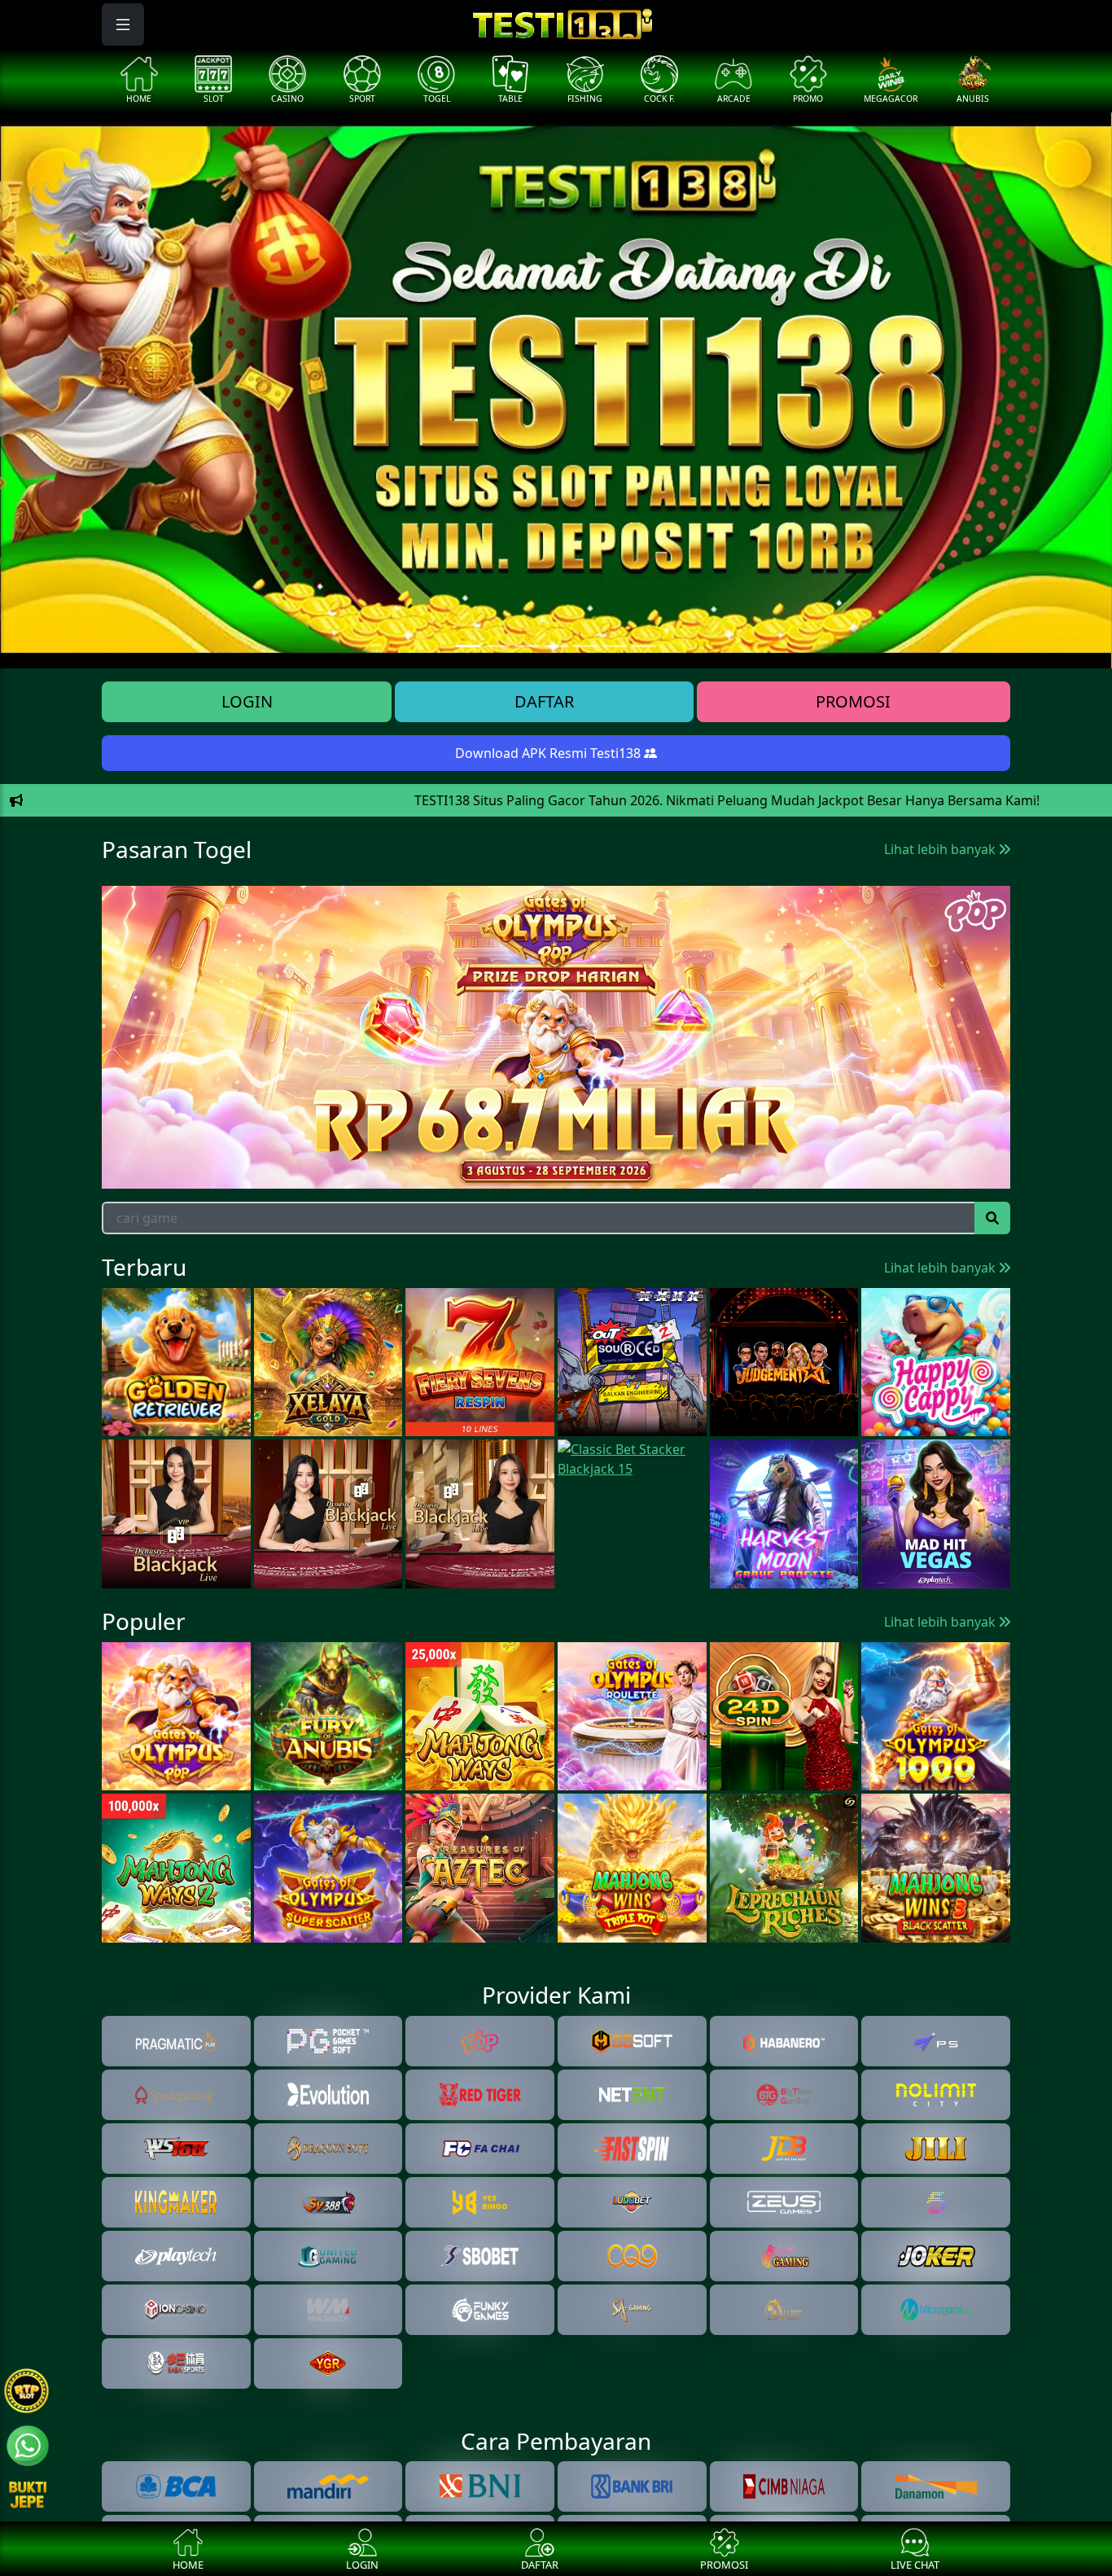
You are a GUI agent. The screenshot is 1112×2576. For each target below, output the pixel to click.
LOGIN (247, 701)
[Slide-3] (556, 646)
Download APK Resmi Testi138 (549, 753)
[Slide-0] (468, 646)
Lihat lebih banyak (941, 849)
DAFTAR (544, 701)
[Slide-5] (615, 646)
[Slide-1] (497, 646)
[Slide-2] (527, 646)
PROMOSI (853, 701)
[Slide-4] (585, 646)
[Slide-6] (644, 646)
